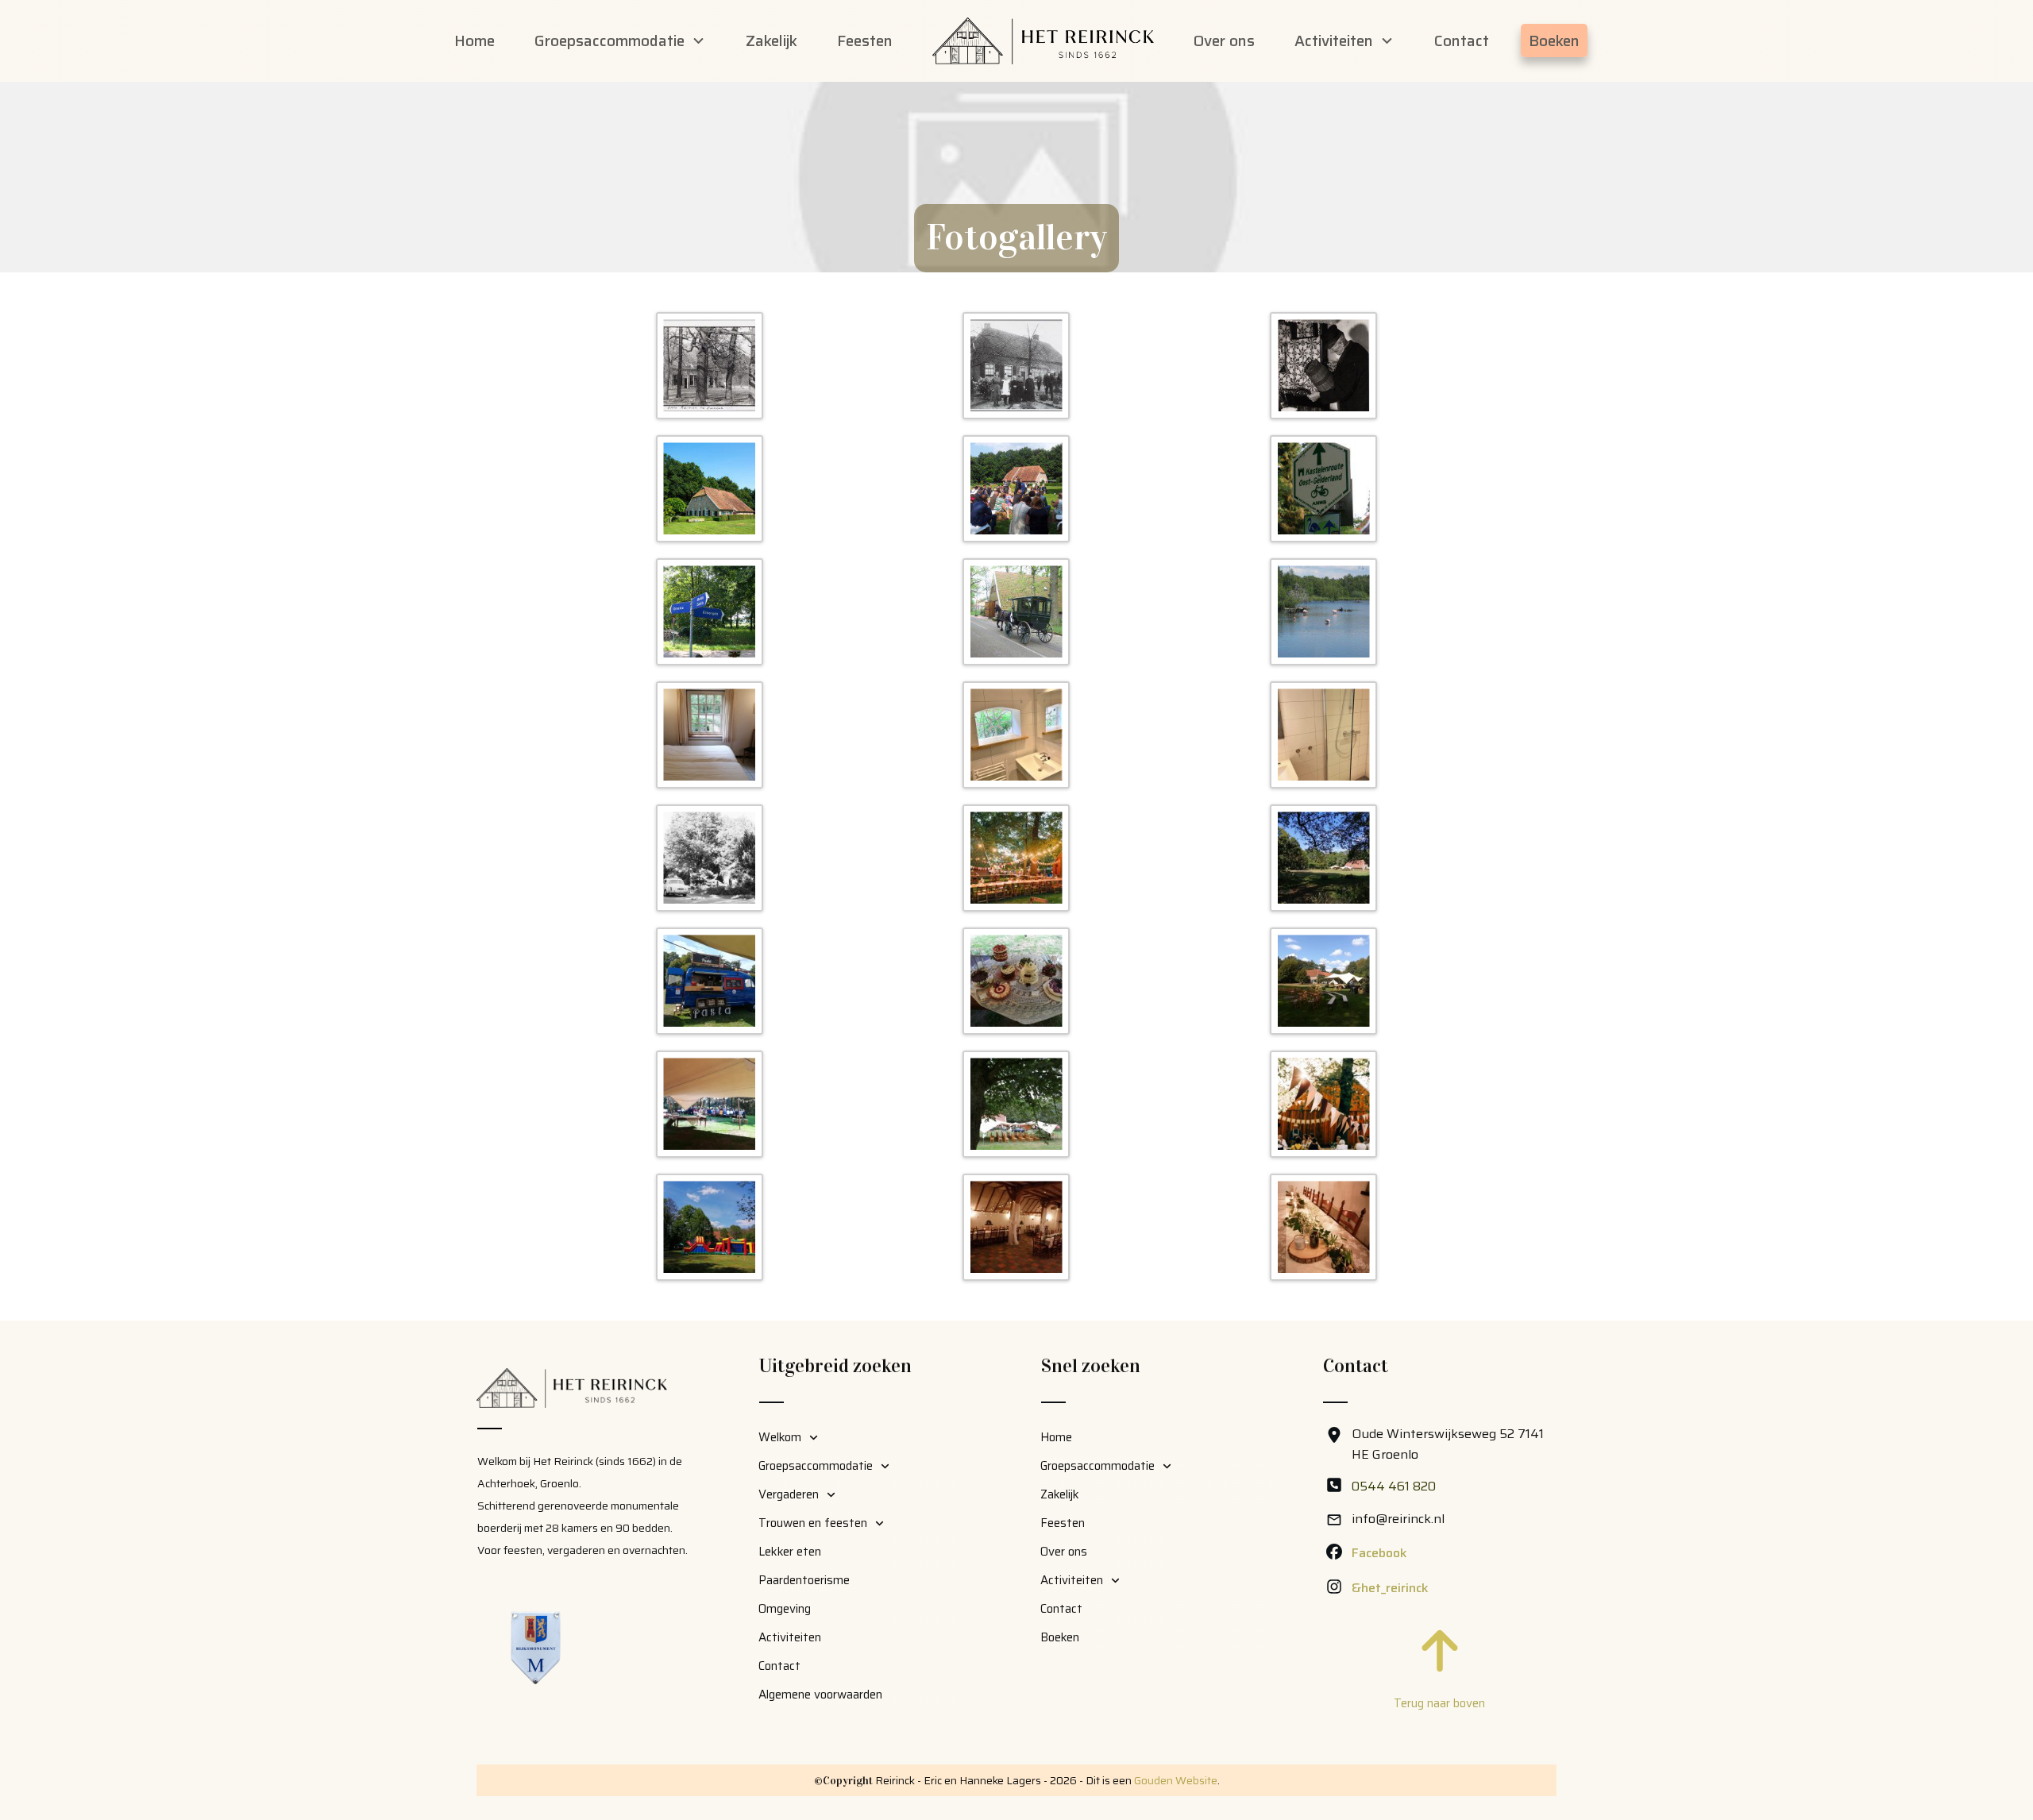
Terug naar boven (1439, 1703)
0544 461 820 (1394, 1486)
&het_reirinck (1390, 1588)
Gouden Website (1176, 1780)
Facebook (1379, 1553)
